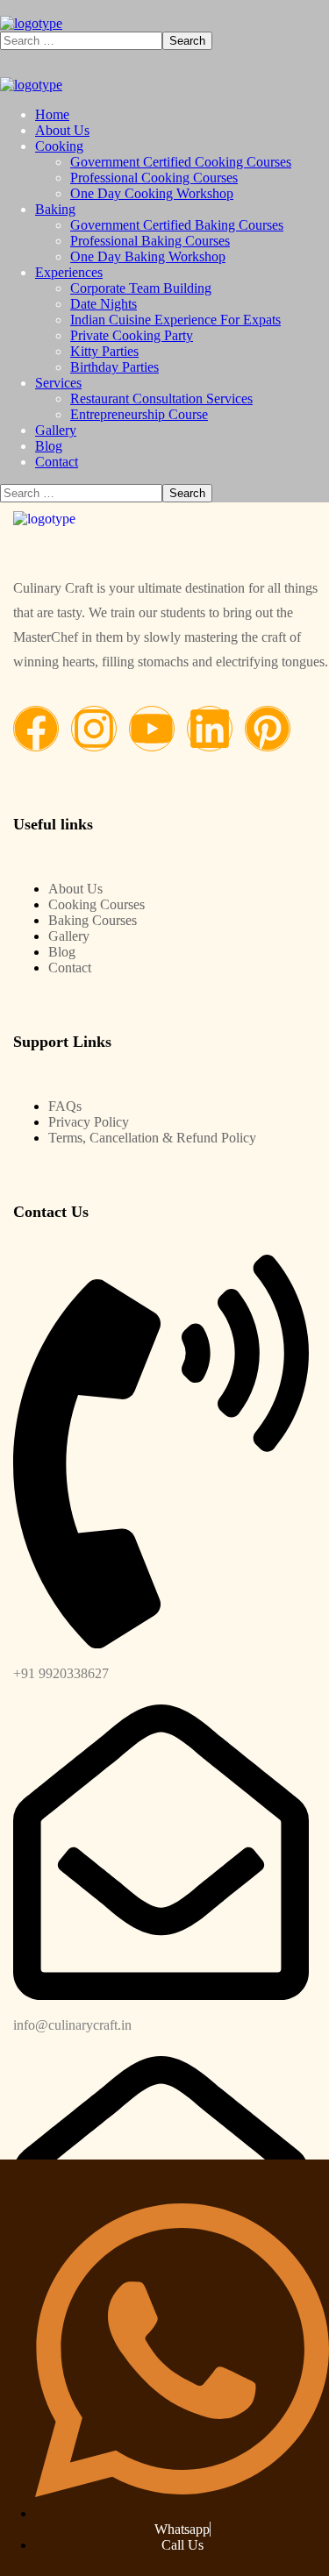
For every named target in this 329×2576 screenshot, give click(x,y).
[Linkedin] (210, 729)
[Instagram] (94, 729)
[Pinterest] (268, 729)
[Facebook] (36, 729)
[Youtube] (152, 729)
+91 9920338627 (61, 1673)
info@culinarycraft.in (72, 2025)
